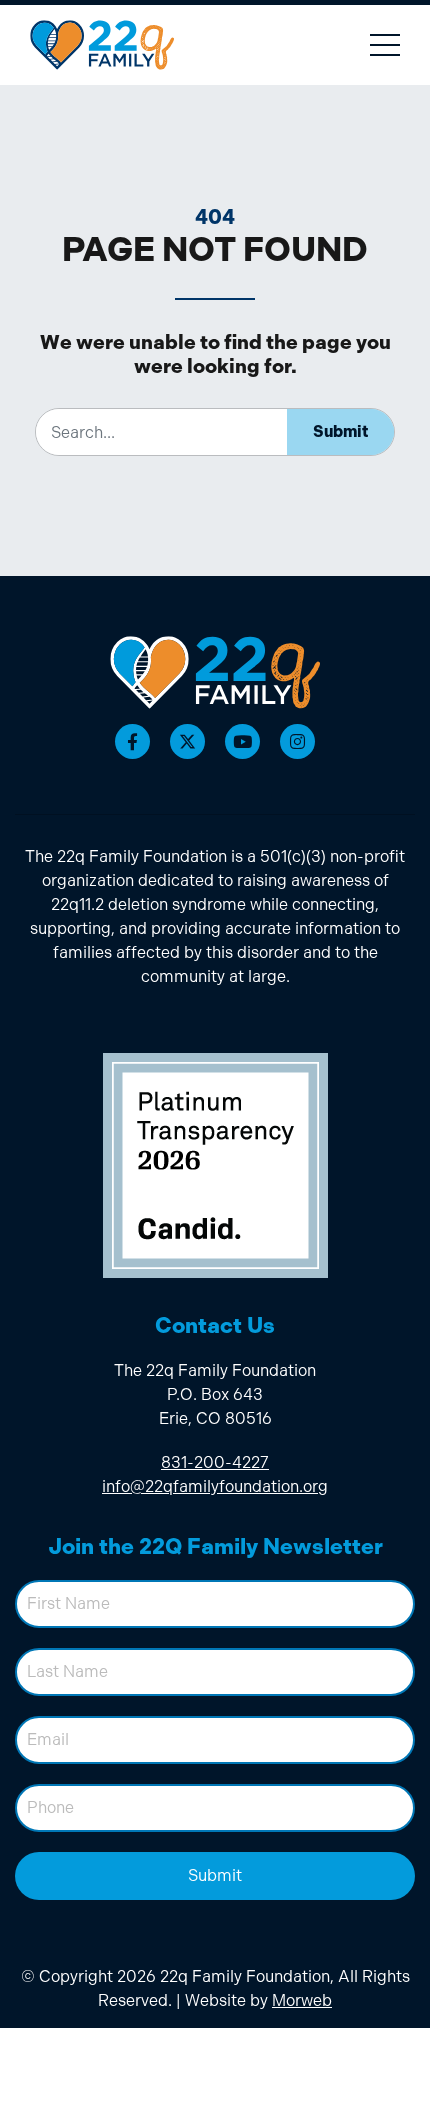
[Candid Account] (215, 1163)
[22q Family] (215, 672)
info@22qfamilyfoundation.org (215, 1486)
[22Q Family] (102, 44)
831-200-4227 (215, 1462)
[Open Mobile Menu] (385, 45)
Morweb (302, 2000)
